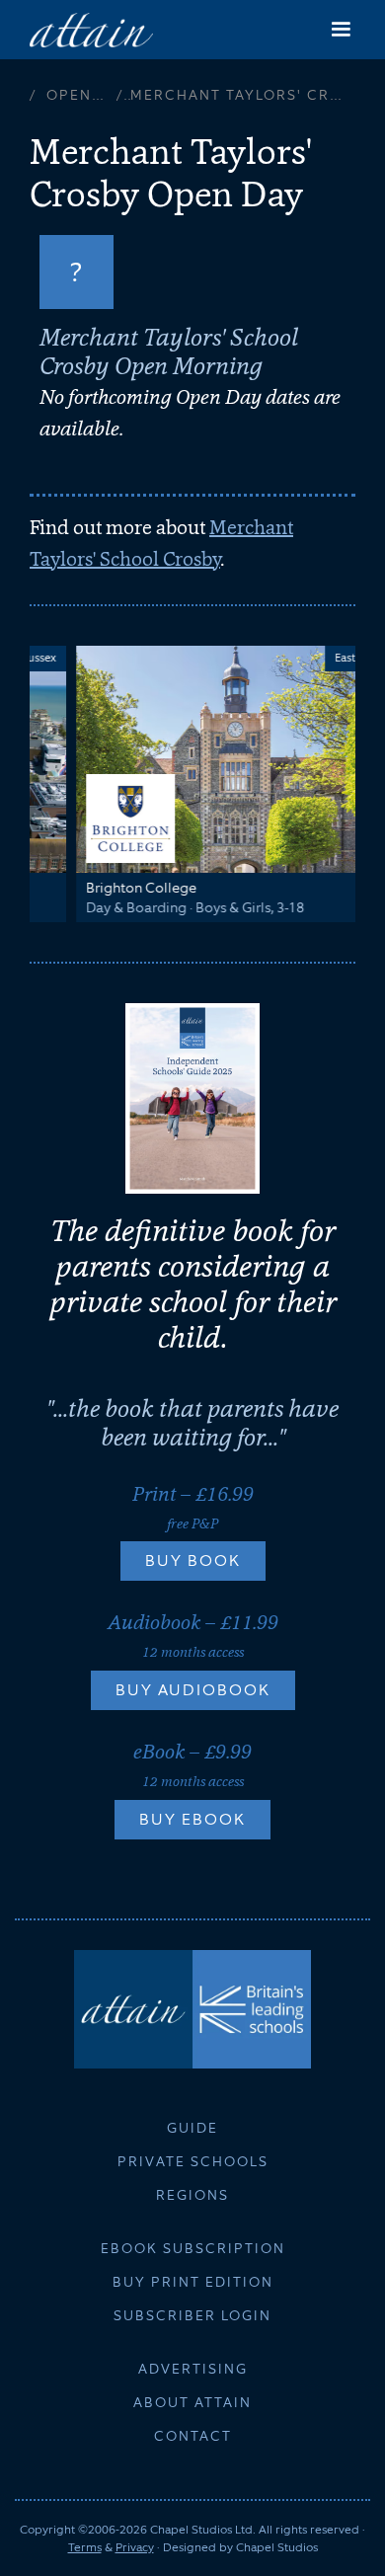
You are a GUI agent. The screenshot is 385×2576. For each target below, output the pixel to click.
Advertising (193, 2369)
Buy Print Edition (193, 2282)
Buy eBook (192, 1819)
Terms (85, 2547)
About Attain (192, 2402)
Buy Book (193, 1561)
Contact (193, 2436)
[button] (341, 30)
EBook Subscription (193, 2248)
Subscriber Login (192, 2315)
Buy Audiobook (193, 1690)
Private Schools (193, 2161)
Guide (192, 2128)
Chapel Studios (277, 2547)
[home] (91, 29)
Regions (192, 2195)
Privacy (135, 2547)
